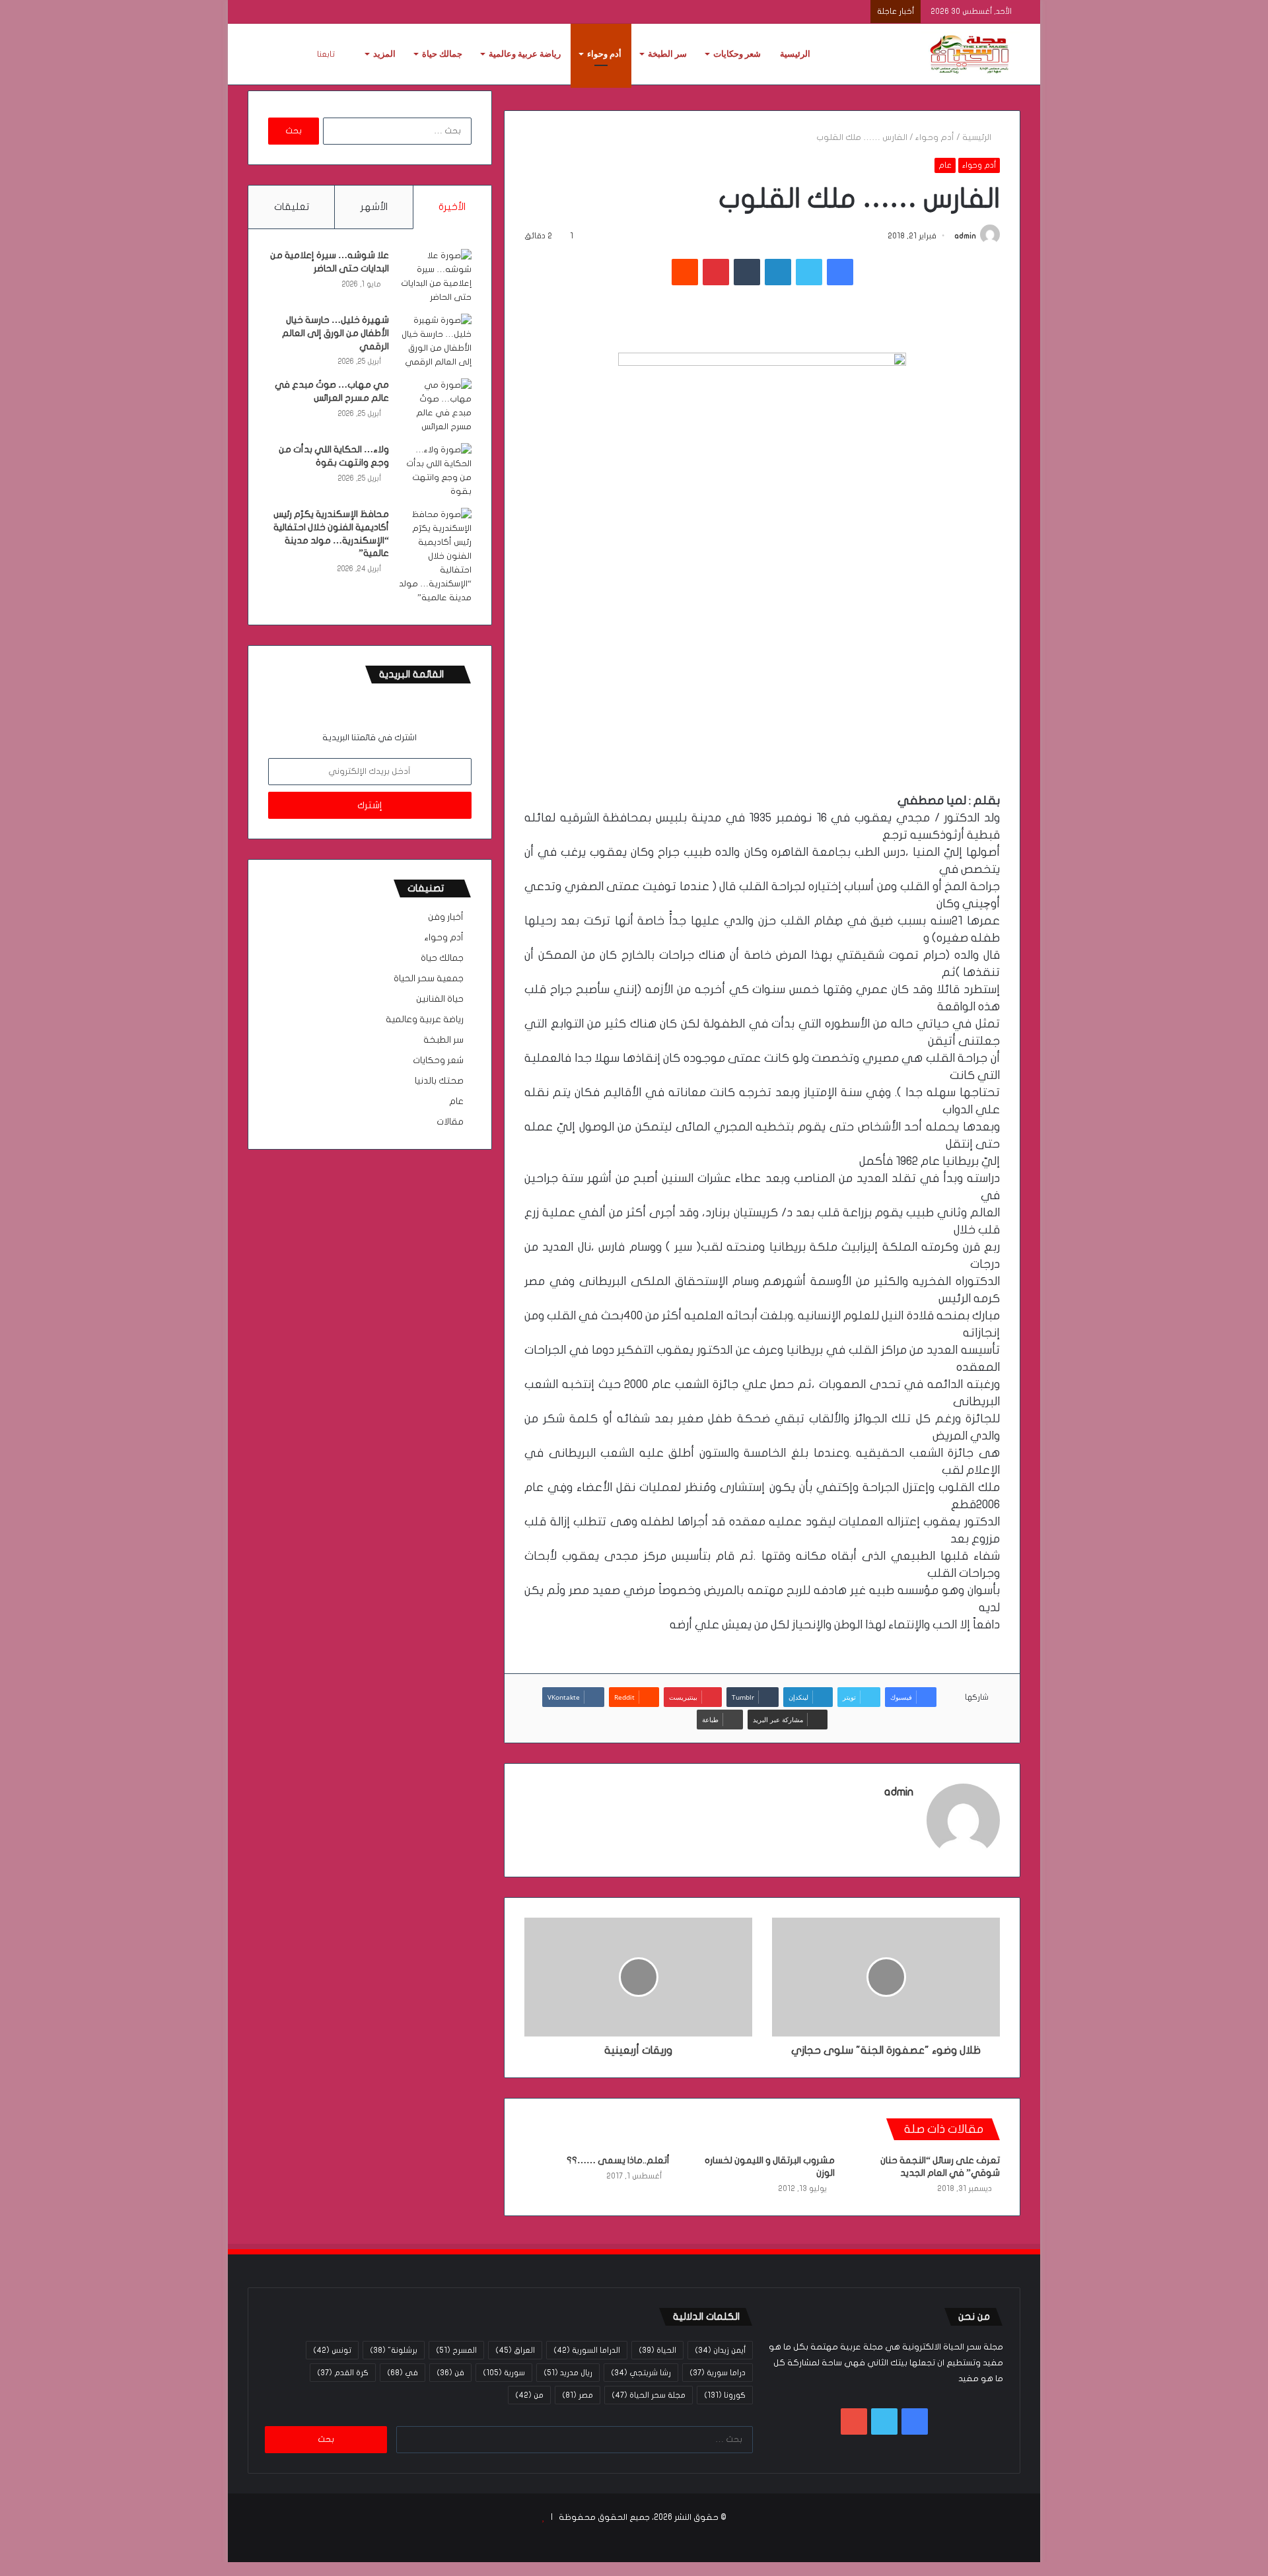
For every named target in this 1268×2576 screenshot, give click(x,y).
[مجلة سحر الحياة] (971, 54)
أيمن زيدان (720, 2350)
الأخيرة (452, 207)
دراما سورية (718, 2373)
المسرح (456, 2350)
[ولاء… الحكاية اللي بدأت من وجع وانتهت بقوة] (435, 471)
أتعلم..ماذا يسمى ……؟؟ (618, 2160)
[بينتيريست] (716, 272)
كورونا (725, 2395)
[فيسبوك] (840, 272)
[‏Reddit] (685, 272)
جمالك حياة (442, 54)
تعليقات (292, 207)
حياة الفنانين (440, 999)
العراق (515, 2350)
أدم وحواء (604, 54)
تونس (332, 2350)
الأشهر (374, 207)
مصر (578, 2395)
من (529, 2395)
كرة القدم (343, 2373)
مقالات (450, 1122)
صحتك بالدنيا (439, 1081)
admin (965, 236)
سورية (504, 2373)
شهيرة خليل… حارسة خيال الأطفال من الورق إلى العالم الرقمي (335, 333)
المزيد (384, 54)
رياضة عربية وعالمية (525, 54)
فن (450, 2373)
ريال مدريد (568, 2373)
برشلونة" (394, 2350)
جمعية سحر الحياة (429, 979)
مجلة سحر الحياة (649, 2395)
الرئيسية (795, 54)
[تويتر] (809, 272)
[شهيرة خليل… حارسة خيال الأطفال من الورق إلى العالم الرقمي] (435, 341)
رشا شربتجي (641, 2373)
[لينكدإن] (778, 272)
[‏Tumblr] (747, 272)
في (403, 2373)
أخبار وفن (446, 917)
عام (945, 165)
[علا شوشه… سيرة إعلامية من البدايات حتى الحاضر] (435, 277)
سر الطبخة (667, 54)
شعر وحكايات (737, 54)
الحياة (657, 2350)
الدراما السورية (587, 2350)
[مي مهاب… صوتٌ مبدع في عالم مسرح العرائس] (435, 406)
